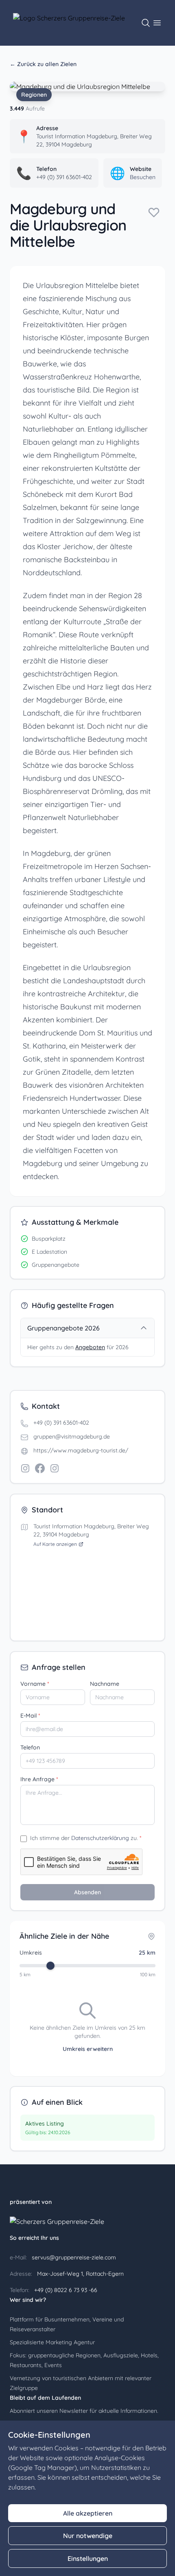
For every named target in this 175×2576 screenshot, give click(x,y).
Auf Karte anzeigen (55, 1544)
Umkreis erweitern (88, 2049)
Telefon (30, 1747)
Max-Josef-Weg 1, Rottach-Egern (80, 2274)
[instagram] (25, 1468)
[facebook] (40, 1468)
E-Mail (30, 1716)
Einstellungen (88, 2558)
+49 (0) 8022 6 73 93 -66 (65, 2290)
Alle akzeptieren (88, 2513)
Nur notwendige (88, 2536)
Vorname (35, 1684)
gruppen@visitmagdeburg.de (72, 1437)
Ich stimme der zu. (86, 1838)
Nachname (105, 1684)
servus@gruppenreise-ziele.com (73, 2257)
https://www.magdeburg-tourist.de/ (81, 1450)
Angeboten (90, 1347)
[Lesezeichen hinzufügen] (154, 212)
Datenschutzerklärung (100, 1838)
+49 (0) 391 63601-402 (61, 1423)
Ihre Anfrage (39, 1779)
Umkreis (31, 1953)
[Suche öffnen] (146, 23)
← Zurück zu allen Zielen (43, 64)
